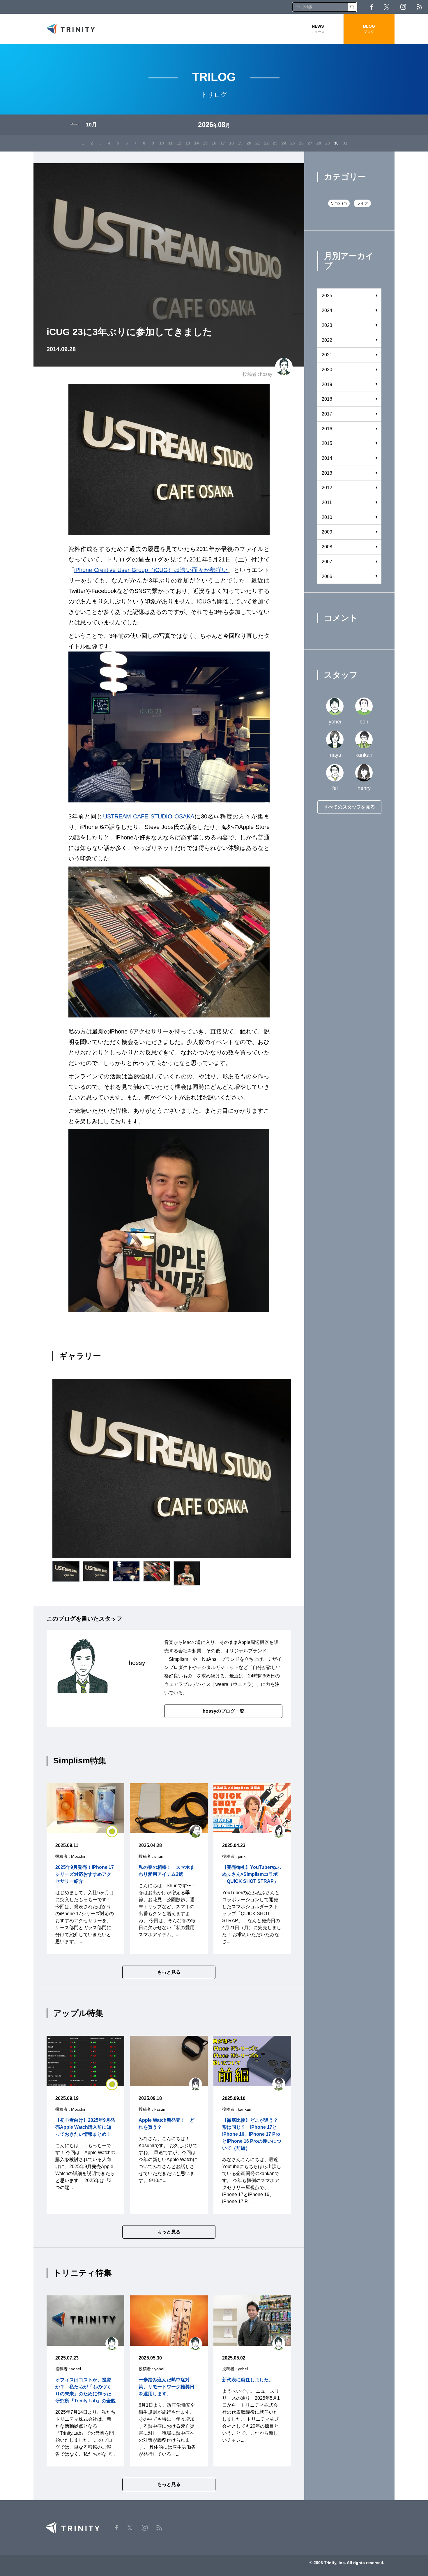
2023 (327, 325)
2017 (327, 414)
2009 (327, 532)
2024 (327, 310)
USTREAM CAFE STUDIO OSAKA (149, 816)
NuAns (209, 1659)
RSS (419, 7)
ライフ (362, 203)
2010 (327, 517)
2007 (327, 562)
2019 (327, 384)
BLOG (369, 29)
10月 (91, 125)
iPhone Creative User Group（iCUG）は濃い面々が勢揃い (151, 570)
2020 (327, 370)
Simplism (178, 1659)
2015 (327, 443)
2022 (327, 340)
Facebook (372, 7)
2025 (327, 296)
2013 (327, 473)
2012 (327, 488)
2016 (327, 429)
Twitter (387, 7)
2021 (327, 355)
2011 (327, 502)
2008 (327, 547)
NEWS (318, 29)
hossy (266, 374)
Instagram (403, 7)
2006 (327, 576)
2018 (327, 399)
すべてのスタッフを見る (349, 807)
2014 (327, 458)
